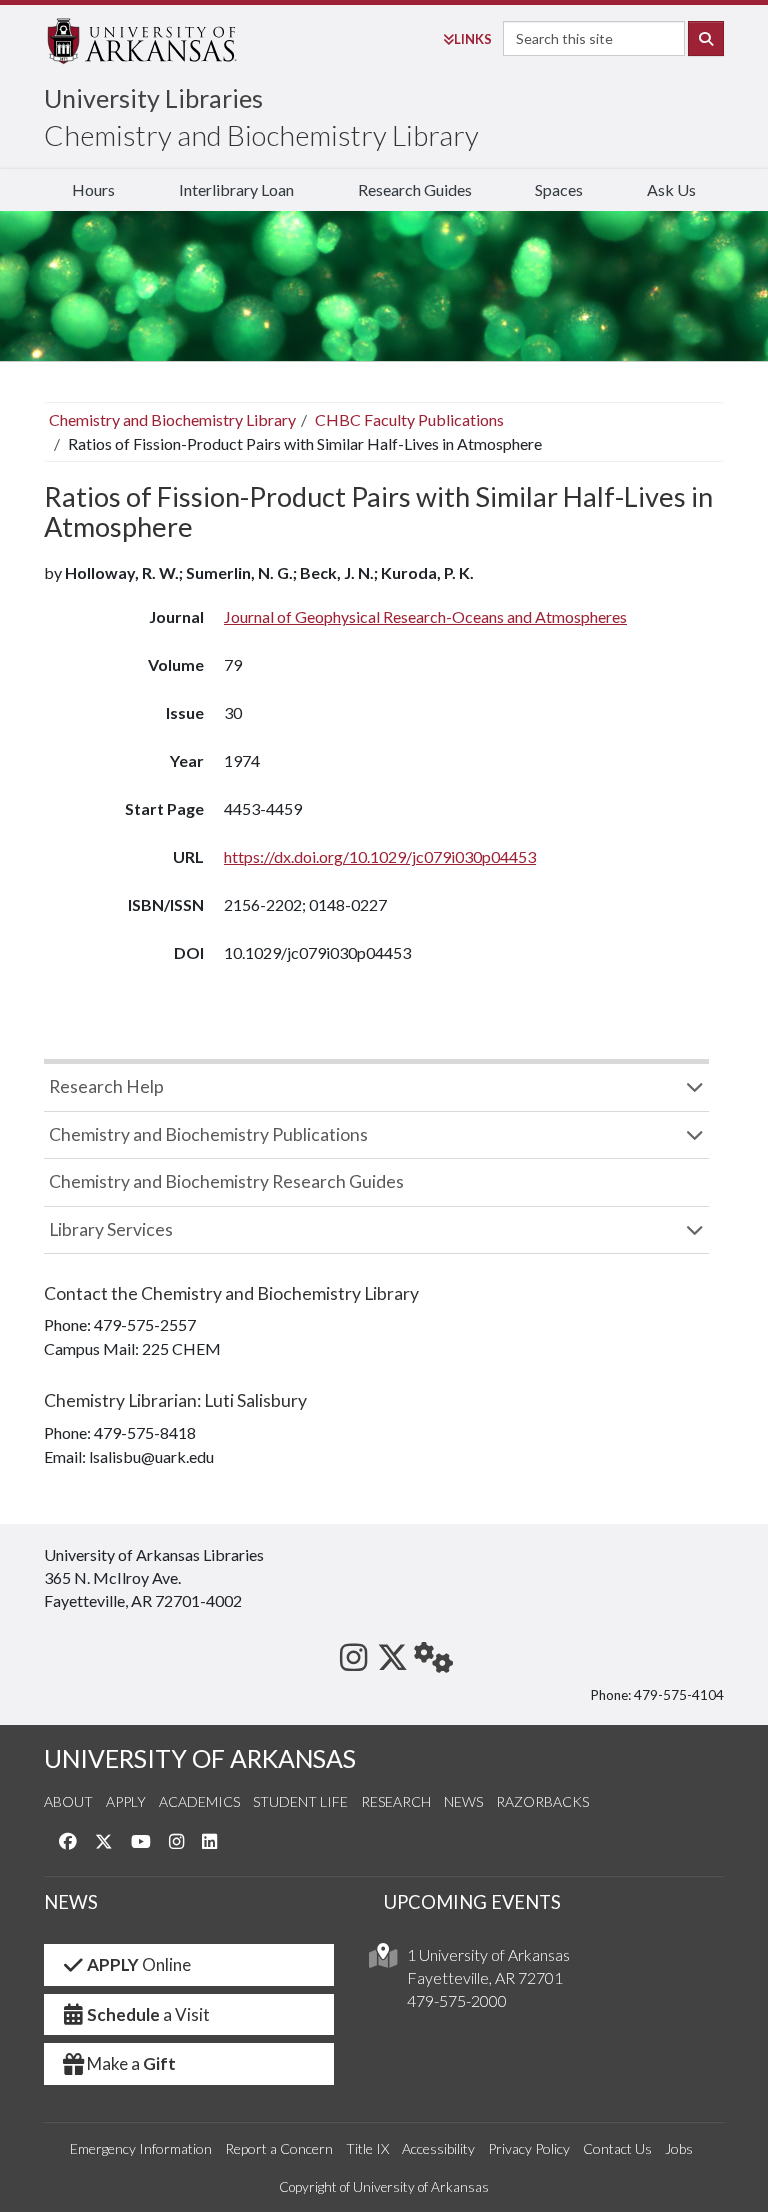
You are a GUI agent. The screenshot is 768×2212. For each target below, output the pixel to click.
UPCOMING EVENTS (472, 1902)
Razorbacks (542, 1801)
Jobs (679, 2148)
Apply (126, 1801)
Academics (199, 1801)
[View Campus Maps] (383, 1960)
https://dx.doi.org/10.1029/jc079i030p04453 (380, 856)
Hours (93, 189)
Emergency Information (141, 2148)
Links (473, 39)
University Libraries (153, 98)
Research (396, 1801)
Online (139, 1964)
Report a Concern (279, 2148)
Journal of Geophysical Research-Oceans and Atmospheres (425, 616)
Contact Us (617, 2148)
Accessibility (438, 2148)
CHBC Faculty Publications (409, 419)
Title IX (367, 2148)
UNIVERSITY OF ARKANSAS (200, 1758)
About (68, 1801)
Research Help (106, 1086)
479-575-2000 (457, 2000)
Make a (131, 2063)
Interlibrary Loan (236, 189)
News (463, 1801)
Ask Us (671, 189)
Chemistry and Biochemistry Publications (208, 1134)
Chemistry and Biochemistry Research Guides (226, 1181)
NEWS (71, 1902)
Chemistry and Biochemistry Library (261, 135)
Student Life (300, 1801)
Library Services (111, 1229)
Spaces (559, 189)
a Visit (148, 2014)
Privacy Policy (529, 2148)
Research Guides (415, 189)
